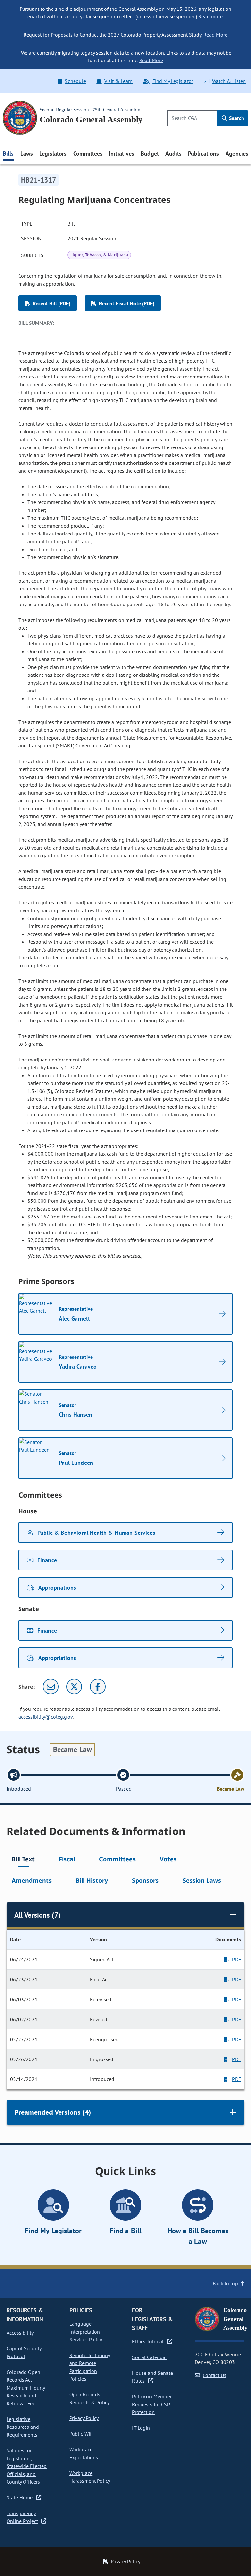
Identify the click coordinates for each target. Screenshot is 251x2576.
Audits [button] (174, 154)
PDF (236, 1959)
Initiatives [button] (121, 154)
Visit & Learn (118, 81)
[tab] (23, 1860)
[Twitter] (74, 1687)
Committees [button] (88, 154)
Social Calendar (150, 2357)
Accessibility (20, 2333)
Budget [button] (150, 154)
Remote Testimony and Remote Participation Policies (90, 2367)
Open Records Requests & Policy (89, 2398)
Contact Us (214, 2375)
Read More (215, 35)
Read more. (211, 16)
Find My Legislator (173, 81)
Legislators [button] (53, 154)
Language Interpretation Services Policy (86, 2332)
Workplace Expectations (84, 2453)
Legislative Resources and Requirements (23, 2427)
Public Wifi (81, 2434)
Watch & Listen (229, 81)
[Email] (51, 1687)
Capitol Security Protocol (24, 2352)
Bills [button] (8, 154)
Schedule (75, 81)
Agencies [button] (237, 154)
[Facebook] (98, 1687)
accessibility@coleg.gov (45, 1717)
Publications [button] (203, 154)
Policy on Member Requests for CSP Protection (152, 2404)
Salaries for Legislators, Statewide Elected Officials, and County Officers (27, 2466)
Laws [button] (27, 154)
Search (236, 118)
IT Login (141, 2428)
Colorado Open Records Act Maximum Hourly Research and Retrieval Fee (26, 2388)
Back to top (225, 2283)
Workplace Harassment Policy (90, 2477)
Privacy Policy (84, 2418)
